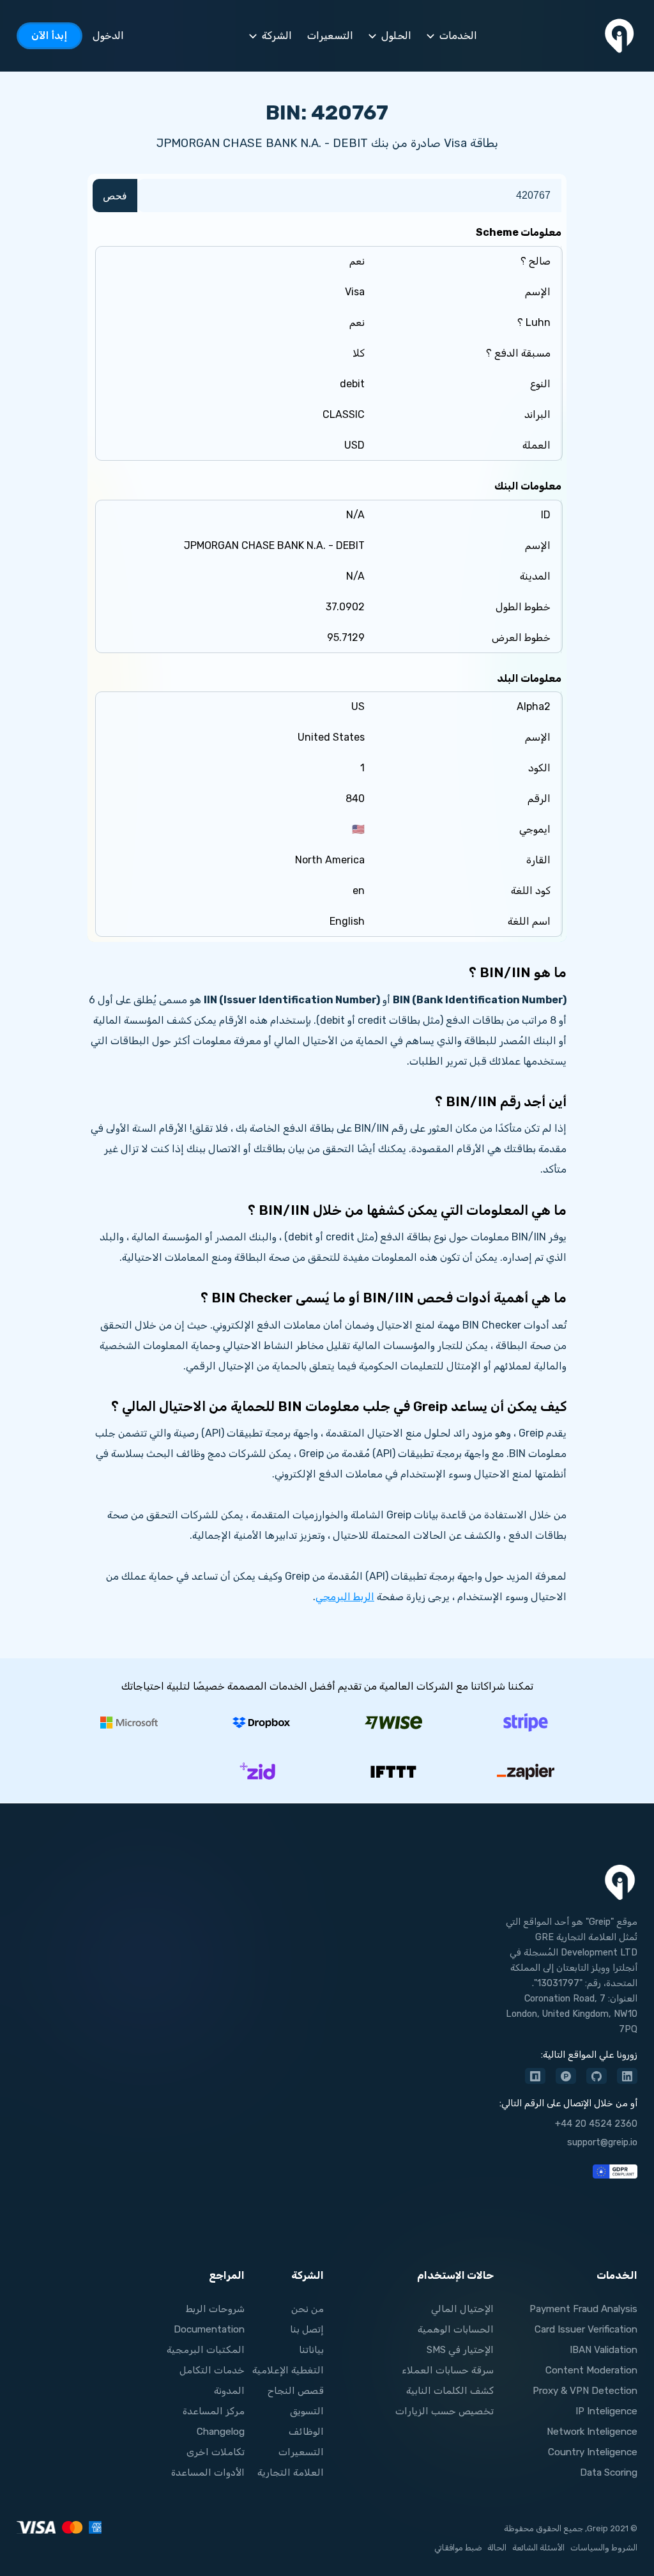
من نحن (308, 2309)
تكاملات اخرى (216, 2452)
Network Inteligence (592, 2432)
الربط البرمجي (345, 1597)
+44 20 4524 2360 (596, 2124)
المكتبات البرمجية (206, 2350)
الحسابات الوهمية (456, 2329)
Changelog (221, 2432)
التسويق (307, 2411)
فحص (115, 196)
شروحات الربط (215, 2309)
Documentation (209, 2329)
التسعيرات (301, 2452)
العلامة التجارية (291, 2472)
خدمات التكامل (212, 2370)
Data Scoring (609, 2472)
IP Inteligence (606, 2411)
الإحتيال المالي (462, 2309)
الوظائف (306, 2432)
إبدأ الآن (49, 35)
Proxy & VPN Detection (585, 2391)
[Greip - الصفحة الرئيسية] (620, 36)
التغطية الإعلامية (288, 2370)
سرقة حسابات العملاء (448, 2370)
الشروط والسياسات (604, 2548)
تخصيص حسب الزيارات (445, 2411)
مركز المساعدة (214, 2411)
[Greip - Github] (597, 2076)
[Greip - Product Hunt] (566, 2076)
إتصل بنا (307, 2329)
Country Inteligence (593, 2452)
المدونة (229, 2391)
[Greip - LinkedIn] (627, 2076)
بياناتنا (311, 2350)
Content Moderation (591, 2370)
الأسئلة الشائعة (538, 2548)
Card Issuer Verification (586, 2329)
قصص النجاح (296, 2391)
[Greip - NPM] (535, 2076)
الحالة (497, 2548)
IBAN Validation (604, 2350)
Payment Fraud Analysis (583, 2309)
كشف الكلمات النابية (450, 2391)
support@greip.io (602, 2142)
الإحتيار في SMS (460, 2350)
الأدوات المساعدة (208, 2472)
